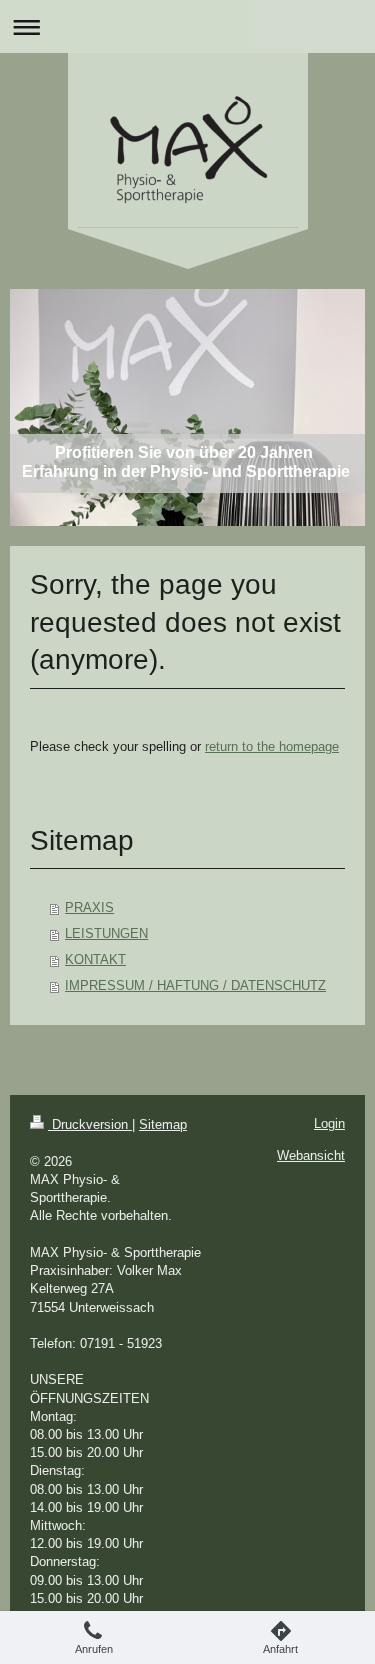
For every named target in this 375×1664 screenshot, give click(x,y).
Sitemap (163, 1124)
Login (329, 1123)
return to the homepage (272, 746)
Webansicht (311, 1155)
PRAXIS (89, 907)
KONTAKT (95, 959)
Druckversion (90, 1124)
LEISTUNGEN (106, 933)
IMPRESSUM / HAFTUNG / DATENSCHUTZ (195, 985)
